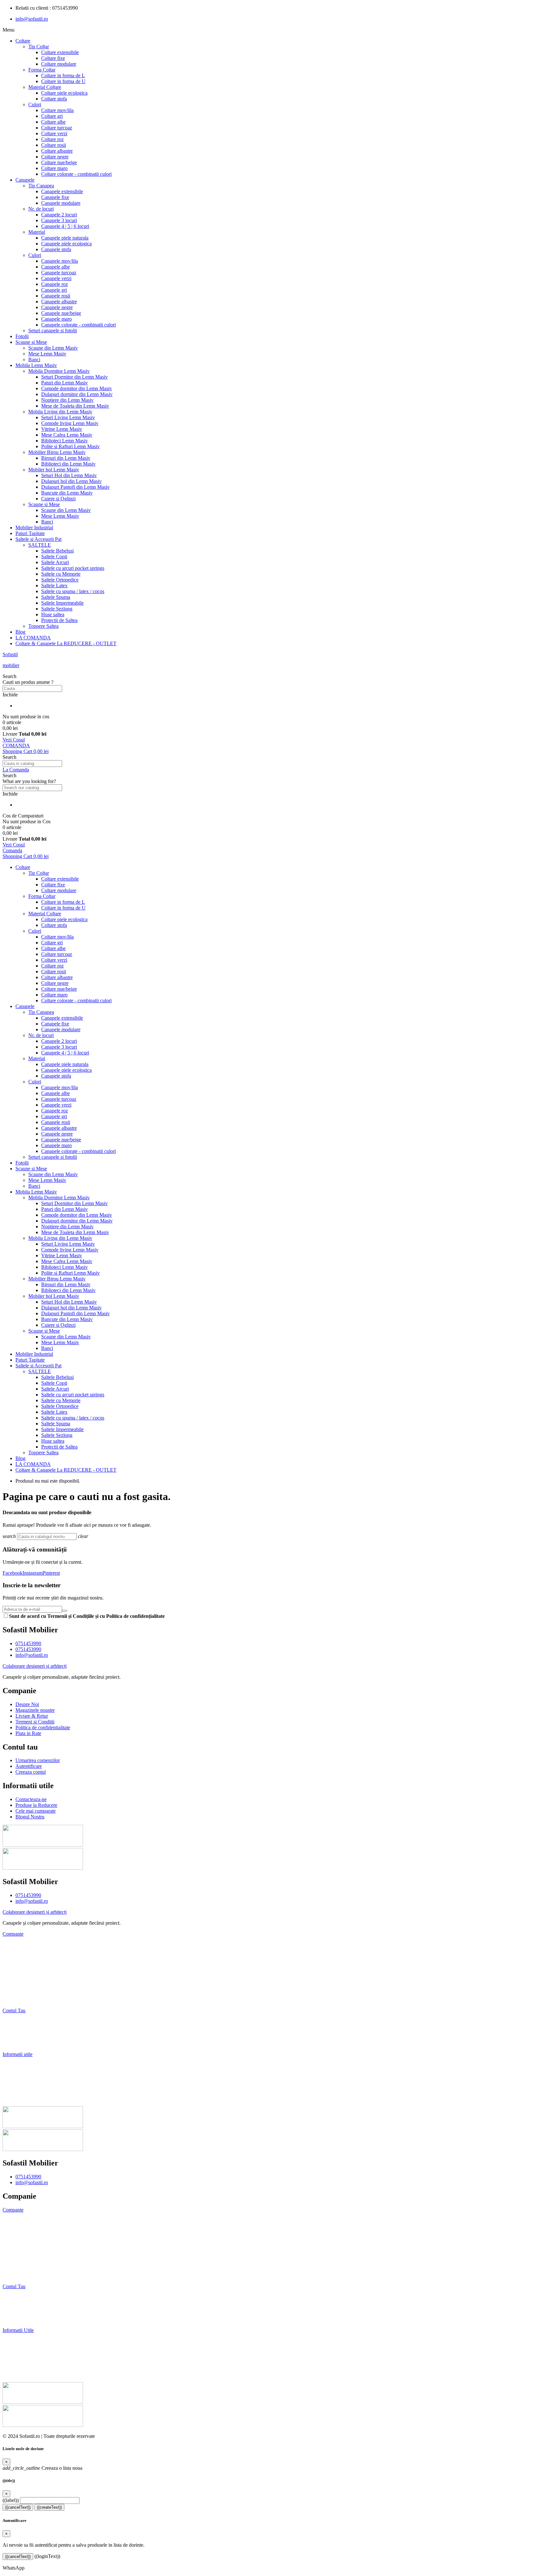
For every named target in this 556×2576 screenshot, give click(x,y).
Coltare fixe (53, 58)
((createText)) (49, 2507)
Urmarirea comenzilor (25, 2021)
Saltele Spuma (56, 597)
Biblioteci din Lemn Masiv (68, 464)
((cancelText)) (18, 2507)
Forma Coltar (42, 70)
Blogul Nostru (17, 2098)
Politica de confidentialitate (32, 2265)
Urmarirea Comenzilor (28, 2297)
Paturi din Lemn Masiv (65, 383)
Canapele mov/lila (60, 261)
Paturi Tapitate (30, 533)
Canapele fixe (55, 197)
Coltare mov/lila (57, 110)
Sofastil (10, 654)
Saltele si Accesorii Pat (38, 539)
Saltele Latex (54, 585)
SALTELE (40, 545)
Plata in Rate (15, 2000)
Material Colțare (45, 87)
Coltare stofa (54, 99)
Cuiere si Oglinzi (58, 499)
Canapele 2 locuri (59, 215)
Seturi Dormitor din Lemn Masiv (74, 377)
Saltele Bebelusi (57, 551)
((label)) (11, 2500)
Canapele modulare (61, 203)
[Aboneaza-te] (65, 1611)
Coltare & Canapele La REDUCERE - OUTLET (66, 643)
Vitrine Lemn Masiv (62, 429)
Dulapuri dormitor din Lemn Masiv (77, 394)
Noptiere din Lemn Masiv (67, 400)
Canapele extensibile (62, 191)
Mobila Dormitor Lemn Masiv (59, 371)
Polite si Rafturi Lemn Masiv (70, 446)
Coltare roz (52, 139)
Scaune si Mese (31, 342)
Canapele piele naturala (65, 238)
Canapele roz (55, 284)
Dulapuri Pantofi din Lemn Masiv (75, 487)
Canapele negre (57, 307)
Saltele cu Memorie (61, 574)
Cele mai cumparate (23, 2087)
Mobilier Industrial (34, 528)
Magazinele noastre (24, 2232)
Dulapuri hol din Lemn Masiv (71, 481)
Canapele (25, 180)
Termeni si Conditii (22, 1978)
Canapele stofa (56, 249)
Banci (34, 359)
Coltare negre (55, 157)
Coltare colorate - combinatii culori (76, 174)
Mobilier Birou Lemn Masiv (57, 452)
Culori (35, 104)
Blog (20, 632)
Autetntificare (18, 2308)
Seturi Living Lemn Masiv (68, 417)
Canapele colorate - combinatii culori (79, 325)
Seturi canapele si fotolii (53, 330)
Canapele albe (56, 267)
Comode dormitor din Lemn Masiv (77, 388)
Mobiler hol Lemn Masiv (54, 470)
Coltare (23, 41)
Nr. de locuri (41, 209)
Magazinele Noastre (23, 1956)
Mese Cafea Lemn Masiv (67, 435)
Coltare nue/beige (59, 162)
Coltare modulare (59, 64)
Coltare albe (53, 122)
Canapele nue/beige (61, 313)
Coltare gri (52, 116)
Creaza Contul (19, 2319)
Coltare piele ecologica (64, 93)
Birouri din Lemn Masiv (66, 458)
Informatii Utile (18, 2330)
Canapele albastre (59, 302)
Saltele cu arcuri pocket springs (73, 568)
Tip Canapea (41, 186)
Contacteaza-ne (18, 2065)
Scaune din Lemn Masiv (53, 348)
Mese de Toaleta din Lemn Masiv (75, 406)
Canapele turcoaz (59, 273)
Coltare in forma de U (63, 81)
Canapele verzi (56, 278)
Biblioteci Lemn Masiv (65, 441)
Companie (13, 1934)
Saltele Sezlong (57, 609)
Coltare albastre (57, 151)
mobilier (11, 665)
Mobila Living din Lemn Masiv (60, 412)
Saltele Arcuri (55, 562)
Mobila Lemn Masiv (36, 365)
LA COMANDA (33, 638)
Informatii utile (18, 2054)
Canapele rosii (56, 296)
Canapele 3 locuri (59, 220)
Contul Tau (14, 2010)
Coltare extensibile (60, 52)
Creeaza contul (18, 2043)
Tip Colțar (39, 47)
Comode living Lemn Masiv (70, 423)
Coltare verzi (54, 133)
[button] (278, 676)
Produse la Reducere (23, 2076)
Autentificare (16, 2032)
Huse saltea (53, 614)
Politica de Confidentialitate (31, 1989)
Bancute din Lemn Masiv (67, 493)
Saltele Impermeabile (62, 603)
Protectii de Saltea (59, 620)
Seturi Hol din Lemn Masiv (69, 475)
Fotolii (22, 336)
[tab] (278, 1934)
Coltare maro (54, 168)
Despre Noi (14, 1945)
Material (37, 232)
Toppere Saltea (43, 626)
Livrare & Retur (19, 1967)
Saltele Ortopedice (60, 580)
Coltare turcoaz (57, 128)
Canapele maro (56, 319)
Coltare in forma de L (63, 75)
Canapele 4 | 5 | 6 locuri (65, 226)
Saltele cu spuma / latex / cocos (73, 591)
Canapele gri (54, 290)
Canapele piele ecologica (66, 244)
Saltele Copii (54, 557)
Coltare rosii (54, 145)
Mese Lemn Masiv (47, 354)
